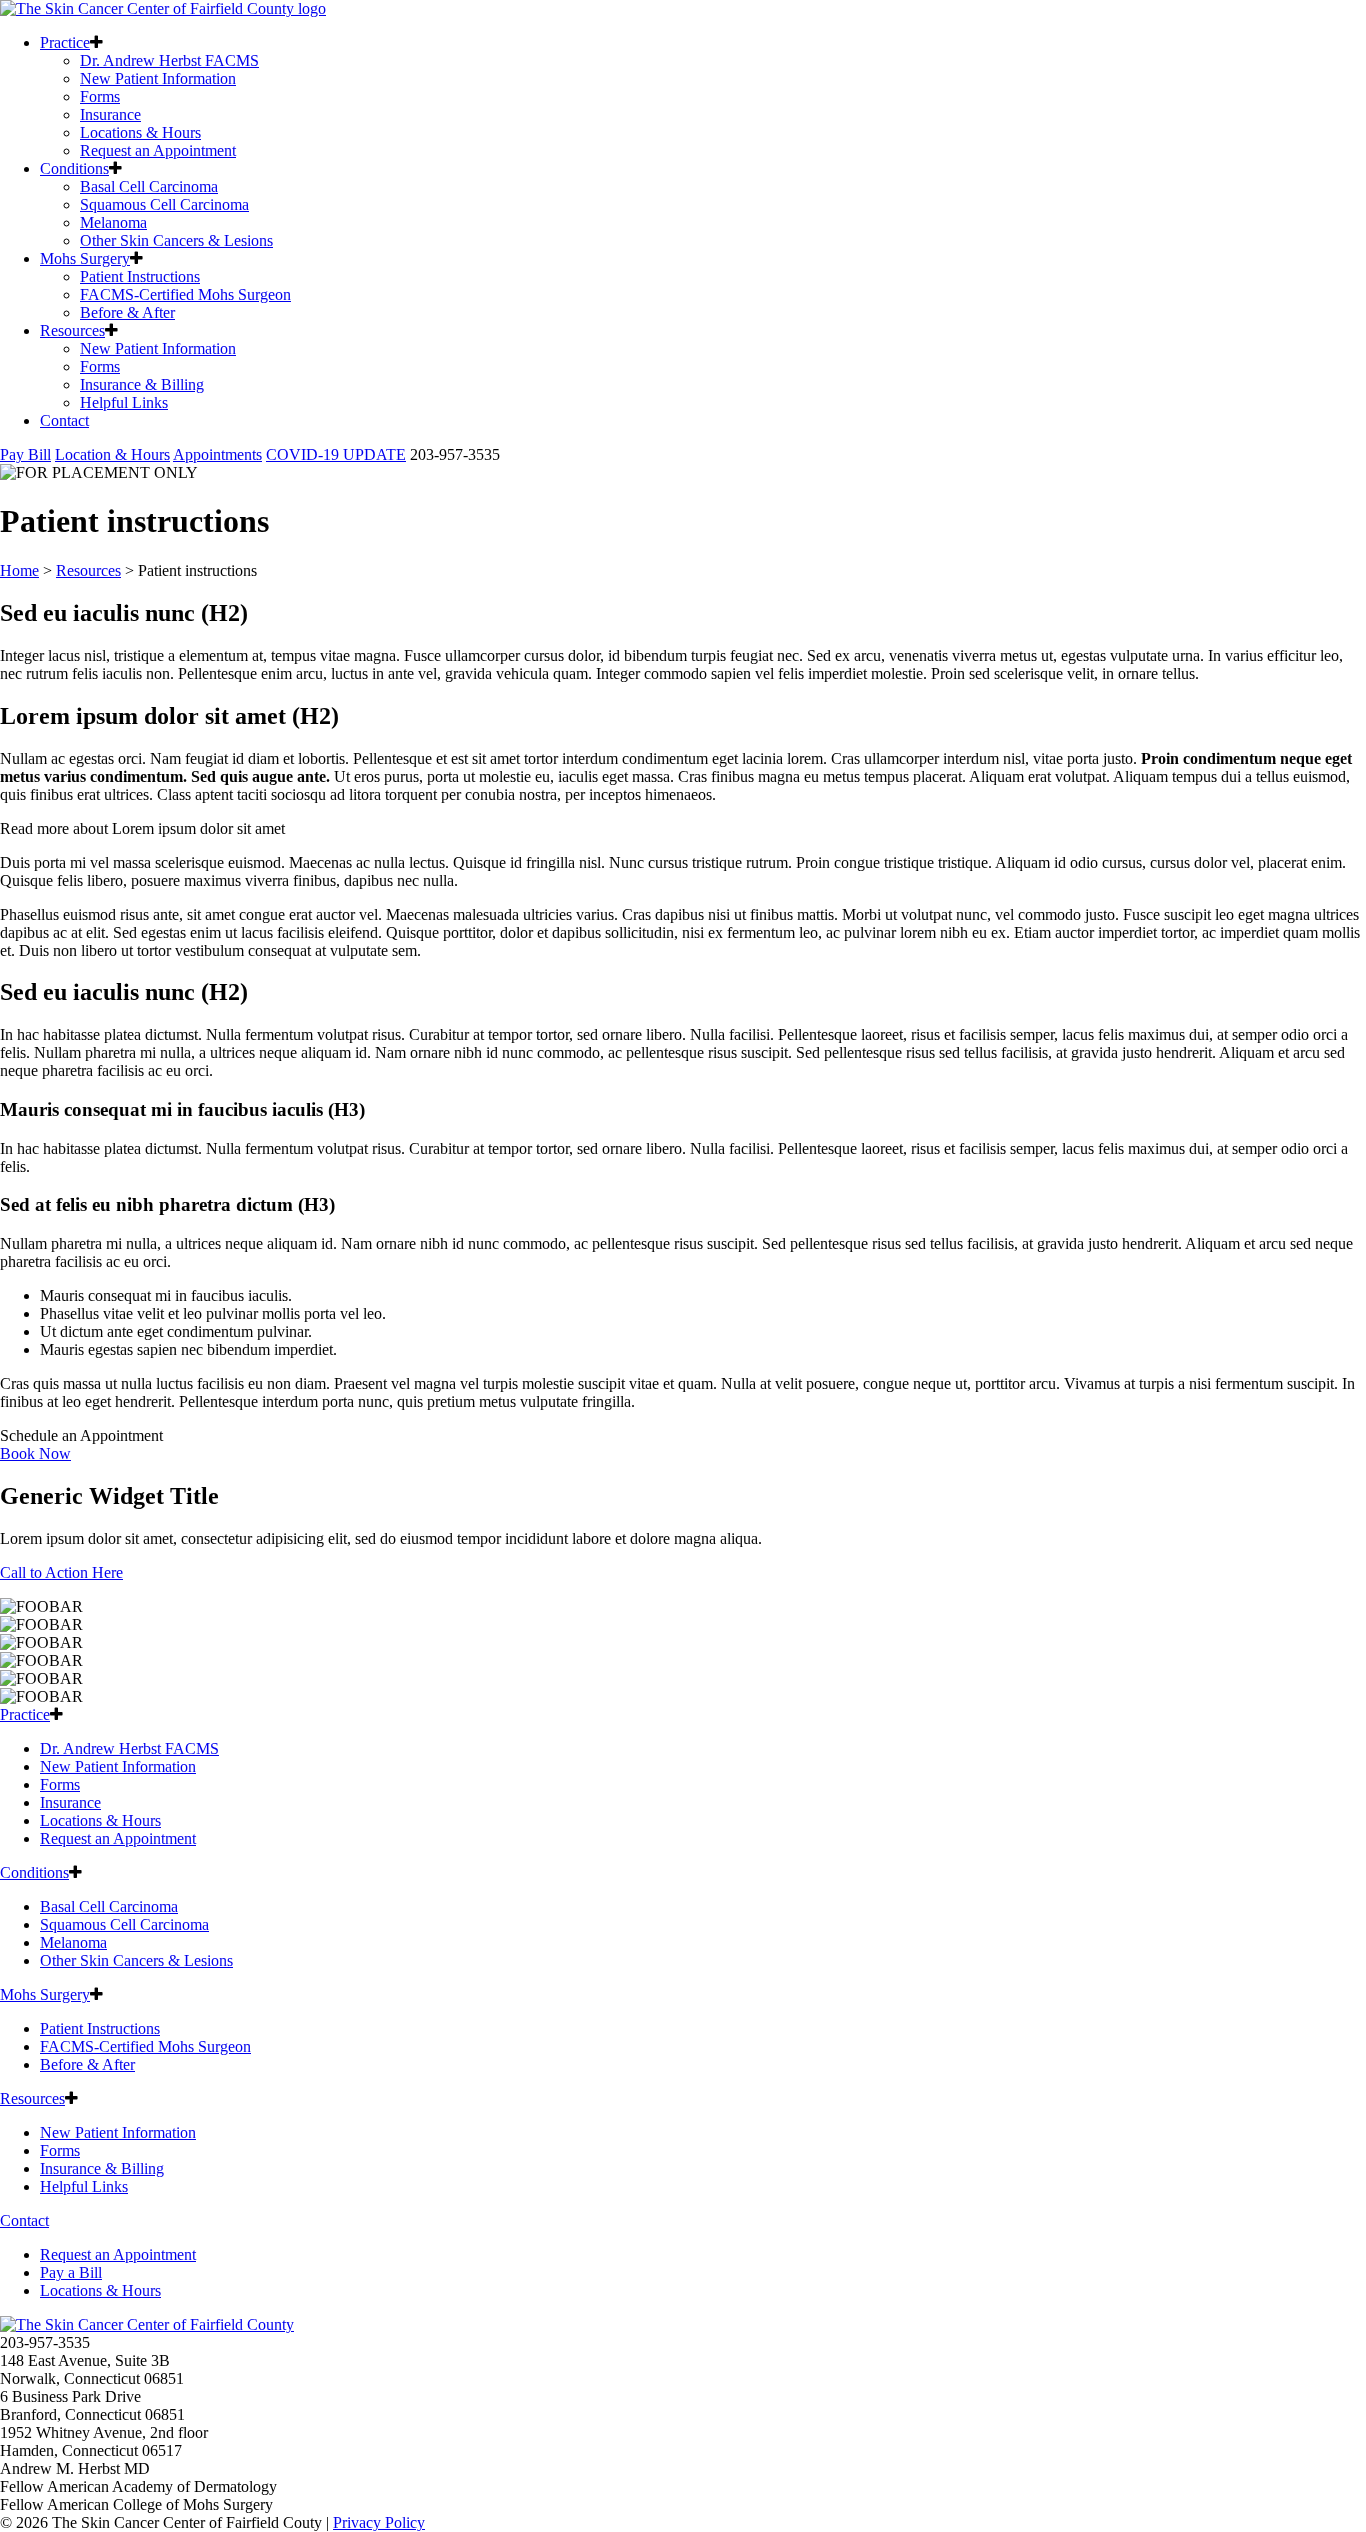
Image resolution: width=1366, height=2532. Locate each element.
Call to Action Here (61, 1572)
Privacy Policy (379, 2522)
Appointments (217, 454)
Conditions (74, 168)
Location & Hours (112, 454)
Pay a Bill (71, 2272)
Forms (100, 96)
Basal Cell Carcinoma (149, 186)
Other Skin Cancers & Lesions (176, 240)
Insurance (110, 114)
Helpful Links (124, 402)
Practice (65, 42)
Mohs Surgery (85, 258)
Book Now (35, 1453)
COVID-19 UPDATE (336, 454)
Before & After (127, 312)
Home (19, 570)
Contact (64, 420)
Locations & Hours (140, 132)
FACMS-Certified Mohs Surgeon (185, 294)
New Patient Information (158, 78)
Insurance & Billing (142, 384)
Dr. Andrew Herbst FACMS (169, 60)
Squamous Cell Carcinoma (164, 204)
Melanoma (113, 222)
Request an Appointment (158, 150)
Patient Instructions (140, 276)
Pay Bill (25, 454)
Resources (72, 330)
